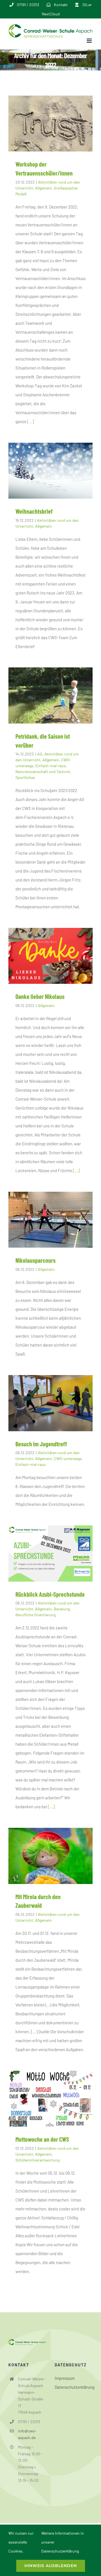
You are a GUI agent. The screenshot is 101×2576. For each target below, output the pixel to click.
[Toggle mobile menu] (90, 41)
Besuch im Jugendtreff (41, 1444)
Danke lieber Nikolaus (40, 996)
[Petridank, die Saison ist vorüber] (50, 695)
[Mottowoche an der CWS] (50, 2099)
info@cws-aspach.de (27, 2434)
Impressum (65, 2378)
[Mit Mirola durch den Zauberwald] (50, 1856)
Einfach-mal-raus (50, 766)
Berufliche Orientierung (35, 1615)
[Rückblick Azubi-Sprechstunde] (50, 1553)
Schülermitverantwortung (37, 2160)
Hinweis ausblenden (51, 2566)
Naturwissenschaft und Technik (43, 772)
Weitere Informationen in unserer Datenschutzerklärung (63, 2542)
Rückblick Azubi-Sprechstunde (50, 1594)
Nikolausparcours (35, 1260)
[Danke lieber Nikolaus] (50, 956)
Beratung (62, 1609)
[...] (31, 421)
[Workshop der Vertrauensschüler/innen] (50, 124)
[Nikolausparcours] (50, 1220)
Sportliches (25, 777)
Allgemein (43, 188)
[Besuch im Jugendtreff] (50, 1403)
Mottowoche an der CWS (42, 2139)
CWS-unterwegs (68, 1458)
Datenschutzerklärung (74, 2387)
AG (40, 754)
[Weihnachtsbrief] (50, 471)
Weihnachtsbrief (34, 511)
